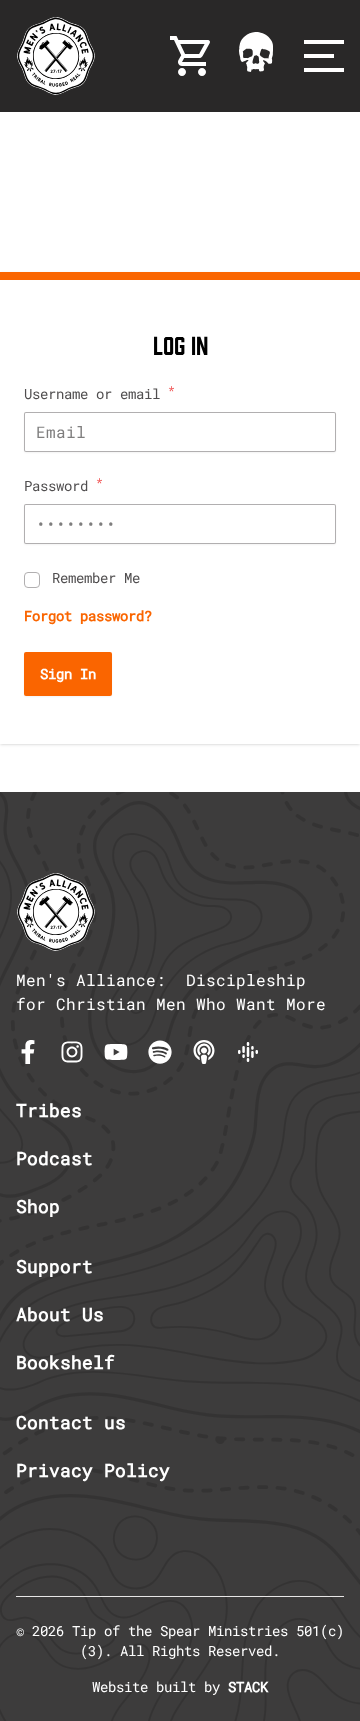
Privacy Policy (93, 1470)
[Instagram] (72, 1052)
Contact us (71, 1422)
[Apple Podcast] (204, 1052)
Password (63, 485)
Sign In (68, 673)
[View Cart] (192, 56)
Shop (38, 1206)
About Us (60, 1314)
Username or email (99, 393)
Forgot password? (88, 615)
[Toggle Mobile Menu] (324, 56)
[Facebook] (28, 1052)
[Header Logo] (56, 56)
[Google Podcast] (248, 1052)
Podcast (54, 1158)
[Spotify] (160, 1052)
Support (54, 1266)
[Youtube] (116, 1052)
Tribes (49, 1110)
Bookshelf (65, 1362)
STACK (248, 1686)
